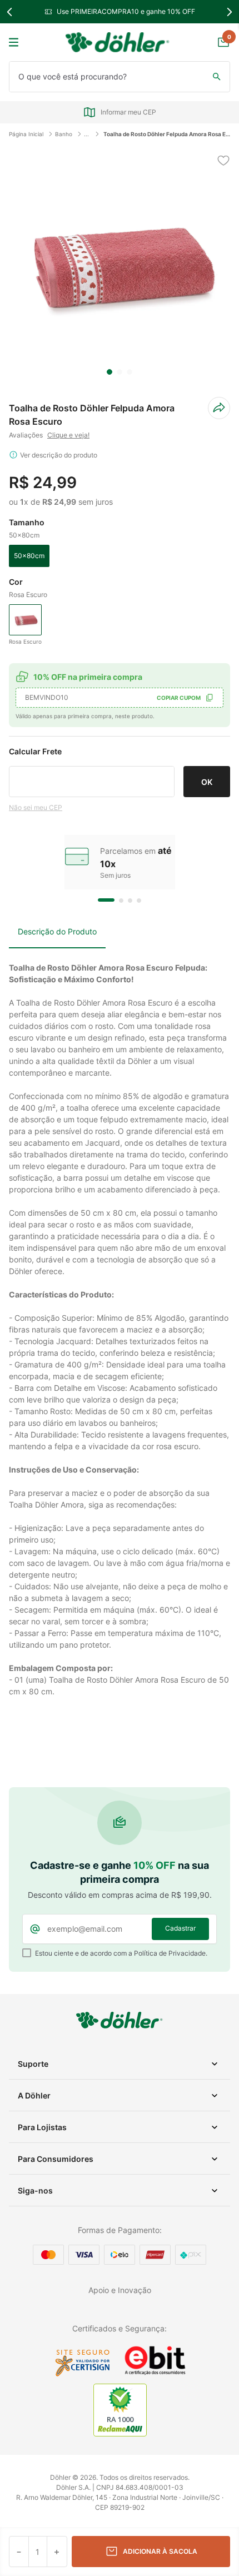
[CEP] (92, 771)
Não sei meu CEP (36, 807)
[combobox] (120, 77)
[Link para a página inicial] (29, 134)
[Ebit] (155, 2374)
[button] (29, 556)
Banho (64, 134)
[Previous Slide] (10, 12)
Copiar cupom (179, 698)
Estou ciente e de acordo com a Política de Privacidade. (121, 1953)
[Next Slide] (229, 12)
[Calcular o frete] (207, 782)
